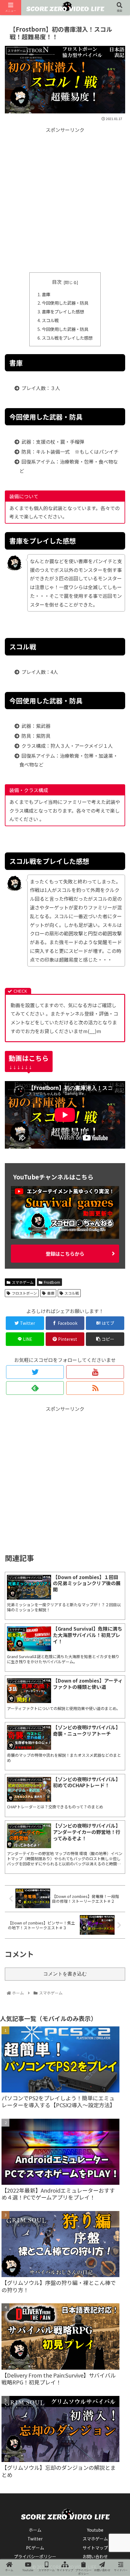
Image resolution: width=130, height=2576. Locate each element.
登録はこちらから (65, 1254)
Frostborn (52, 1282)
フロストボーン (24, 1293)
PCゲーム (35, 2548)
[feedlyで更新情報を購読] (35, 1388)
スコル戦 (50, 320)
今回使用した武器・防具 (65, 303)
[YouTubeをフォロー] (95, 1372)
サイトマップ (95, 2548)
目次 (57, 282)
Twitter (35, 2539)
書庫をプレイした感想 (63, 311)
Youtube (95, 2530)
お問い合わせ (95, 2556)
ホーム (35, 2530)
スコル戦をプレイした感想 (67, 338)
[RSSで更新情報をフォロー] (95, 1388)
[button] (117, 1328)
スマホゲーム (23, 1282)
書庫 (46, 294)
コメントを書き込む (65, 1974)
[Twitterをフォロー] (35, 1372)
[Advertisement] (65, 199)
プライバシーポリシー (35, 2556)
